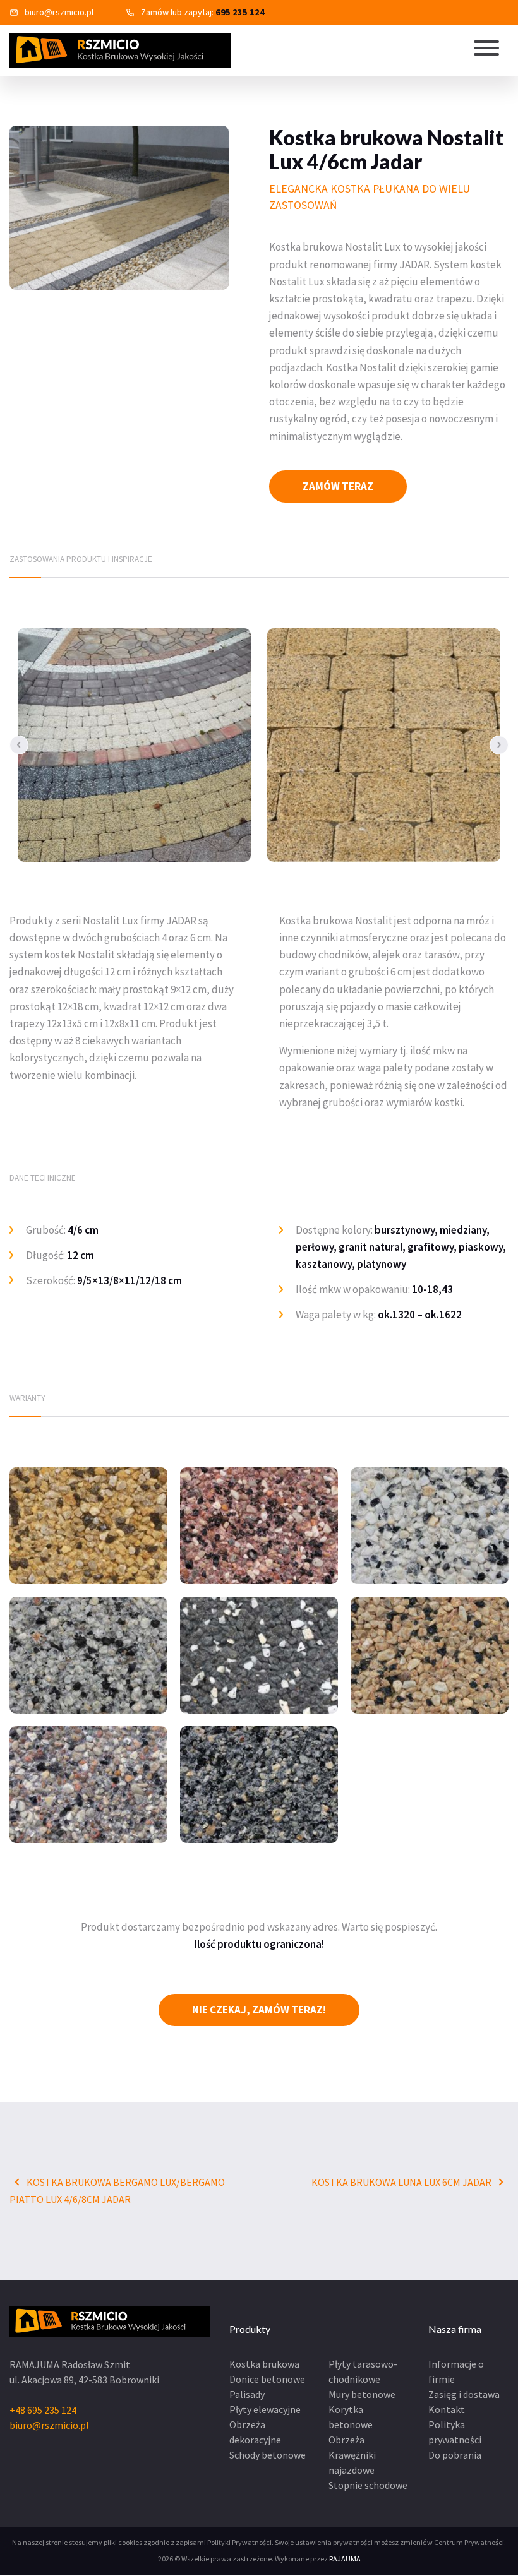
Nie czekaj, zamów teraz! (259, 2010)
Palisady (247, 2394)
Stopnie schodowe (368, 2485)
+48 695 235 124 (43, 2410)
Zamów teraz (338, 486)
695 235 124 (240, 12)
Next (499, 745)
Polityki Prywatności (239, 2542)
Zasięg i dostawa (464, 2394)
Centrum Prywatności (469, 2542)
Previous (19, 745)
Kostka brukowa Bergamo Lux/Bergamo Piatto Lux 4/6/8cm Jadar (117, 2191)
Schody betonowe (268, 2455)
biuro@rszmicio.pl (59, 12)
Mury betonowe (362, 2394)
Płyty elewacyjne (265, 2409)
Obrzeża (346, 2440)
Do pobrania (455, 2455)
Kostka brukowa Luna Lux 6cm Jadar (402, 2182)
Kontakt (447, 2409)
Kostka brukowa (264, 2364)
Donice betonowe (267, 2379)
